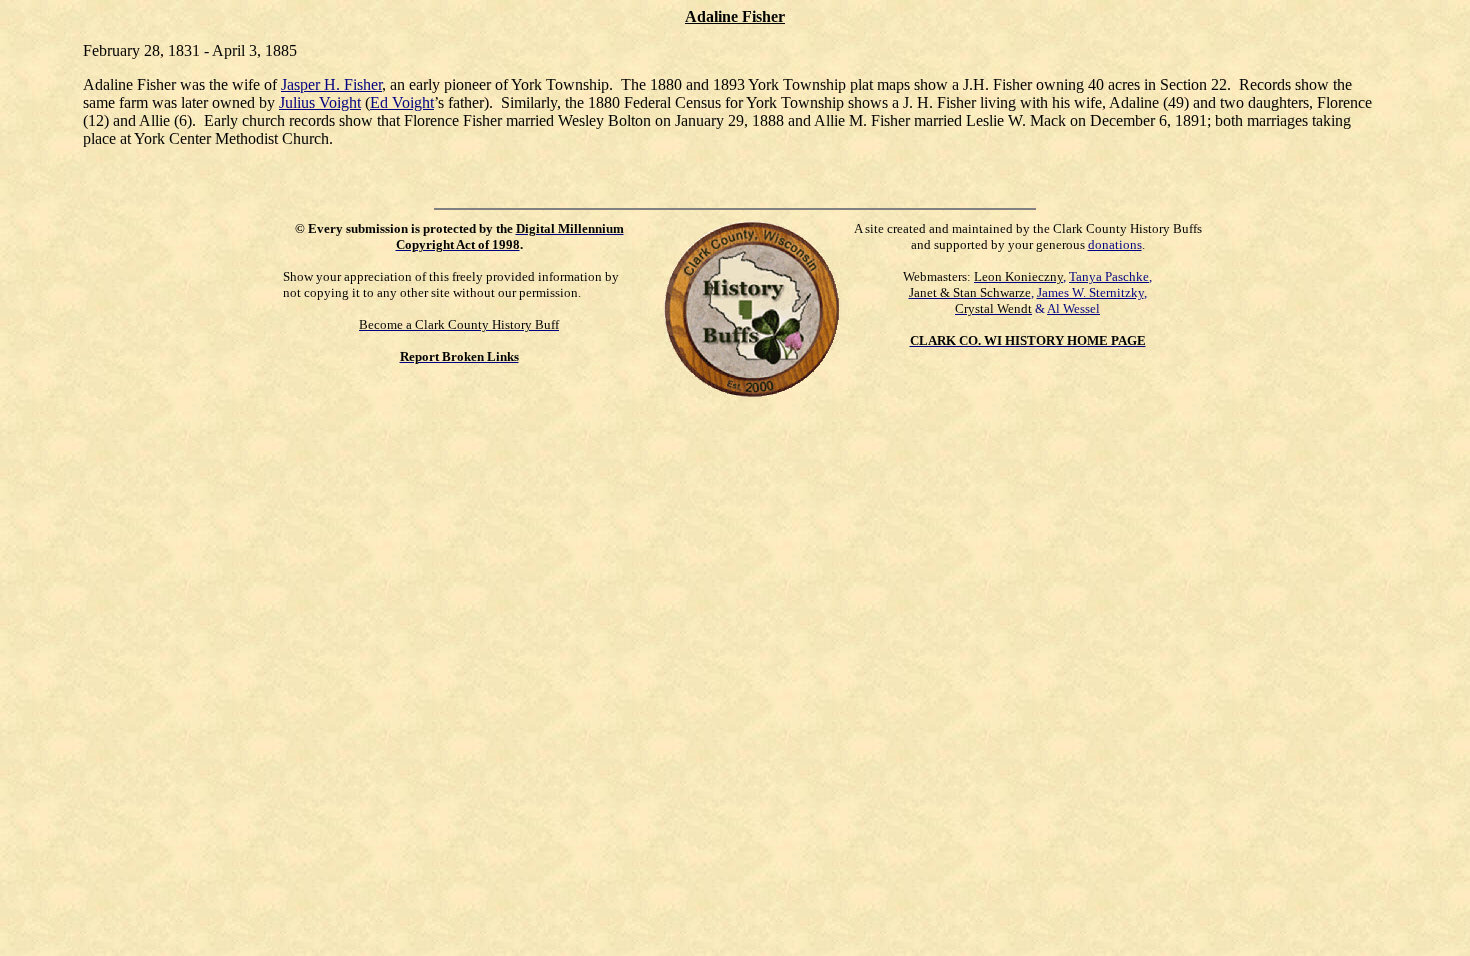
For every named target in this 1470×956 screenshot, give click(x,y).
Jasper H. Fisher (331, 84)
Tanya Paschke (1109, 276)
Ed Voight (402, 102)
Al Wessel (1073, 308)
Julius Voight (320, 102)
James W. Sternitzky (1090, 292)
